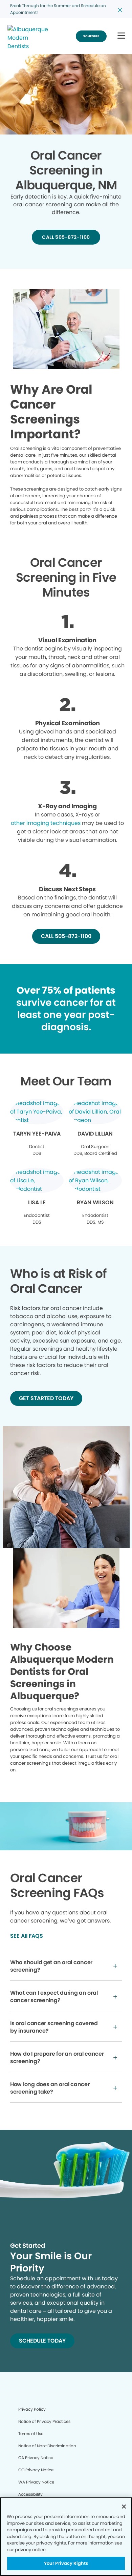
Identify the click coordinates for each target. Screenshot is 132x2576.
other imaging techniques (46, 823)
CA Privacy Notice (36, 2458)
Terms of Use (31, 2434)
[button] (121, 36)
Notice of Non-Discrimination (47, 2446)
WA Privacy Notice (36, 2482)
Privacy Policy (32, 2409)
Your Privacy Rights (66, 2563)
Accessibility (30, 2494)
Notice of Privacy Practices (44, 2421)
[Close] (124, 2507)
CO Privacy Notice (36, 2470)
